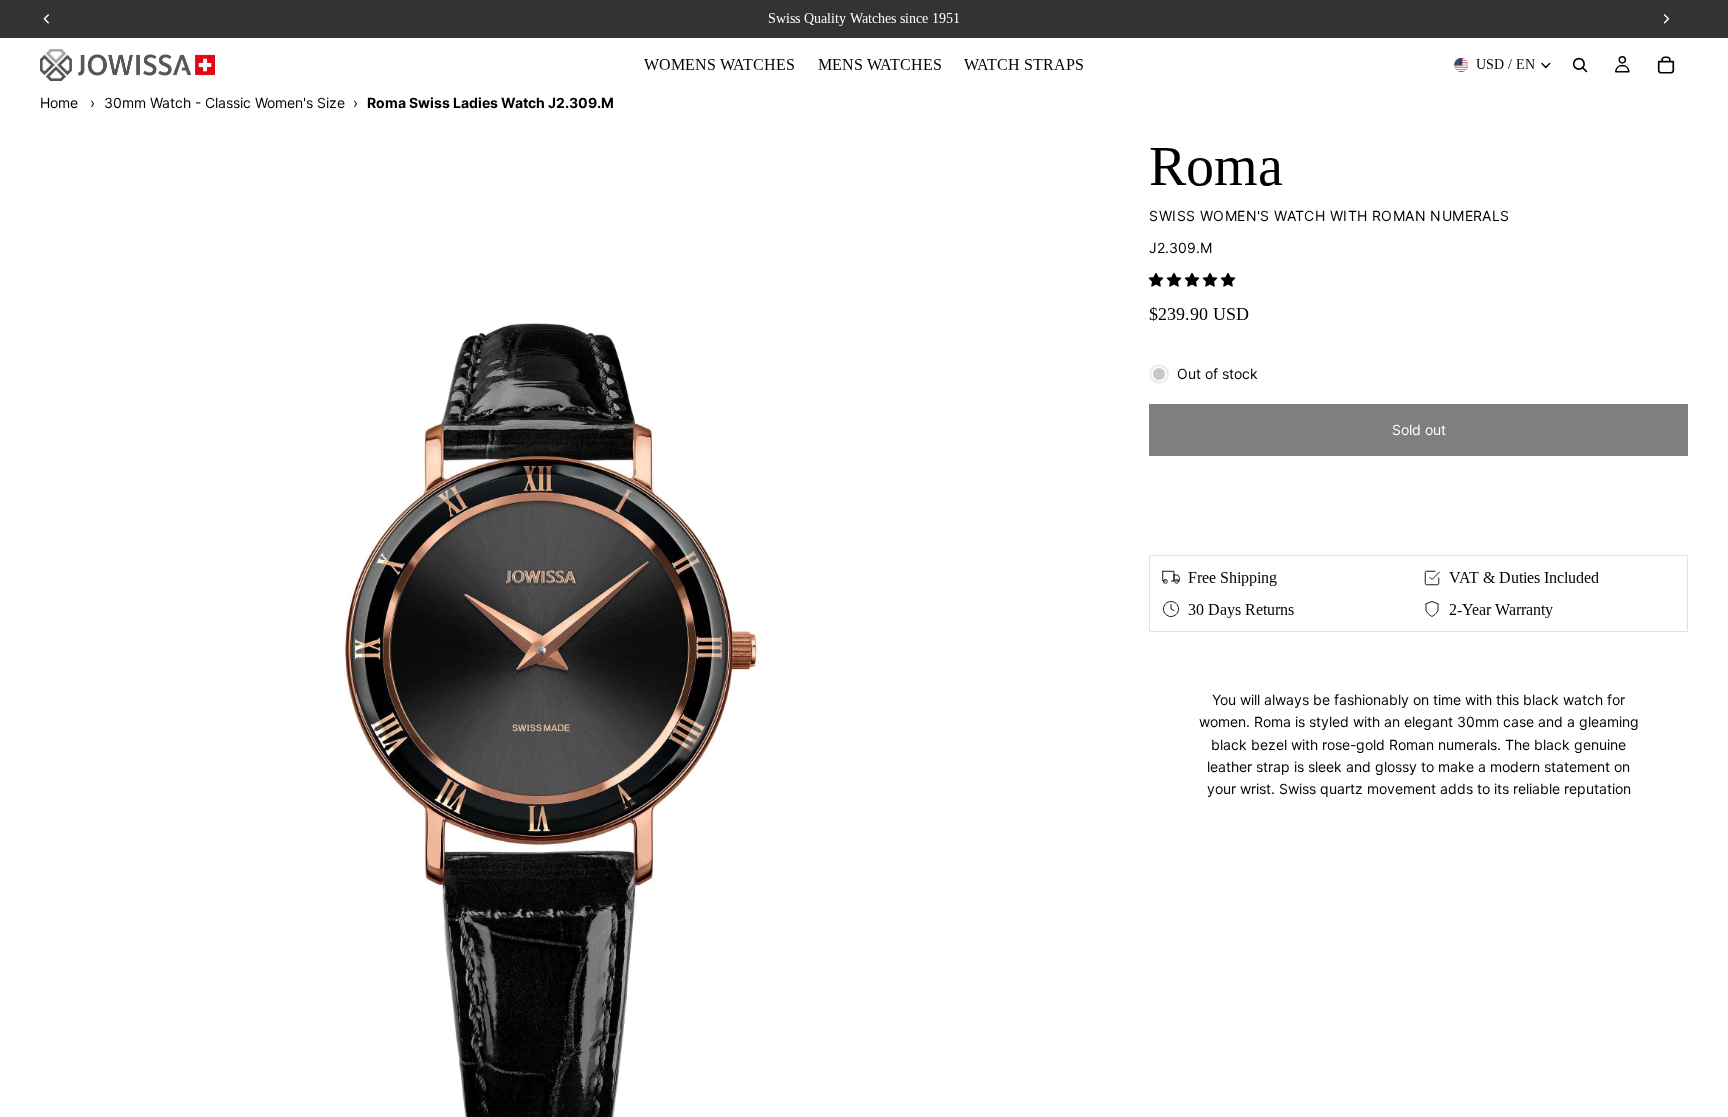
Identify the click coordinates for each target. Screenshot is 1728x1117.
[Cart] (1666, 65)
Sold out (1419, 429)
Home (59, 102)
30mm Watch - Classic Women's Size (224, 102)
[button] (1192, 279)
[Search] (1580, 65)
